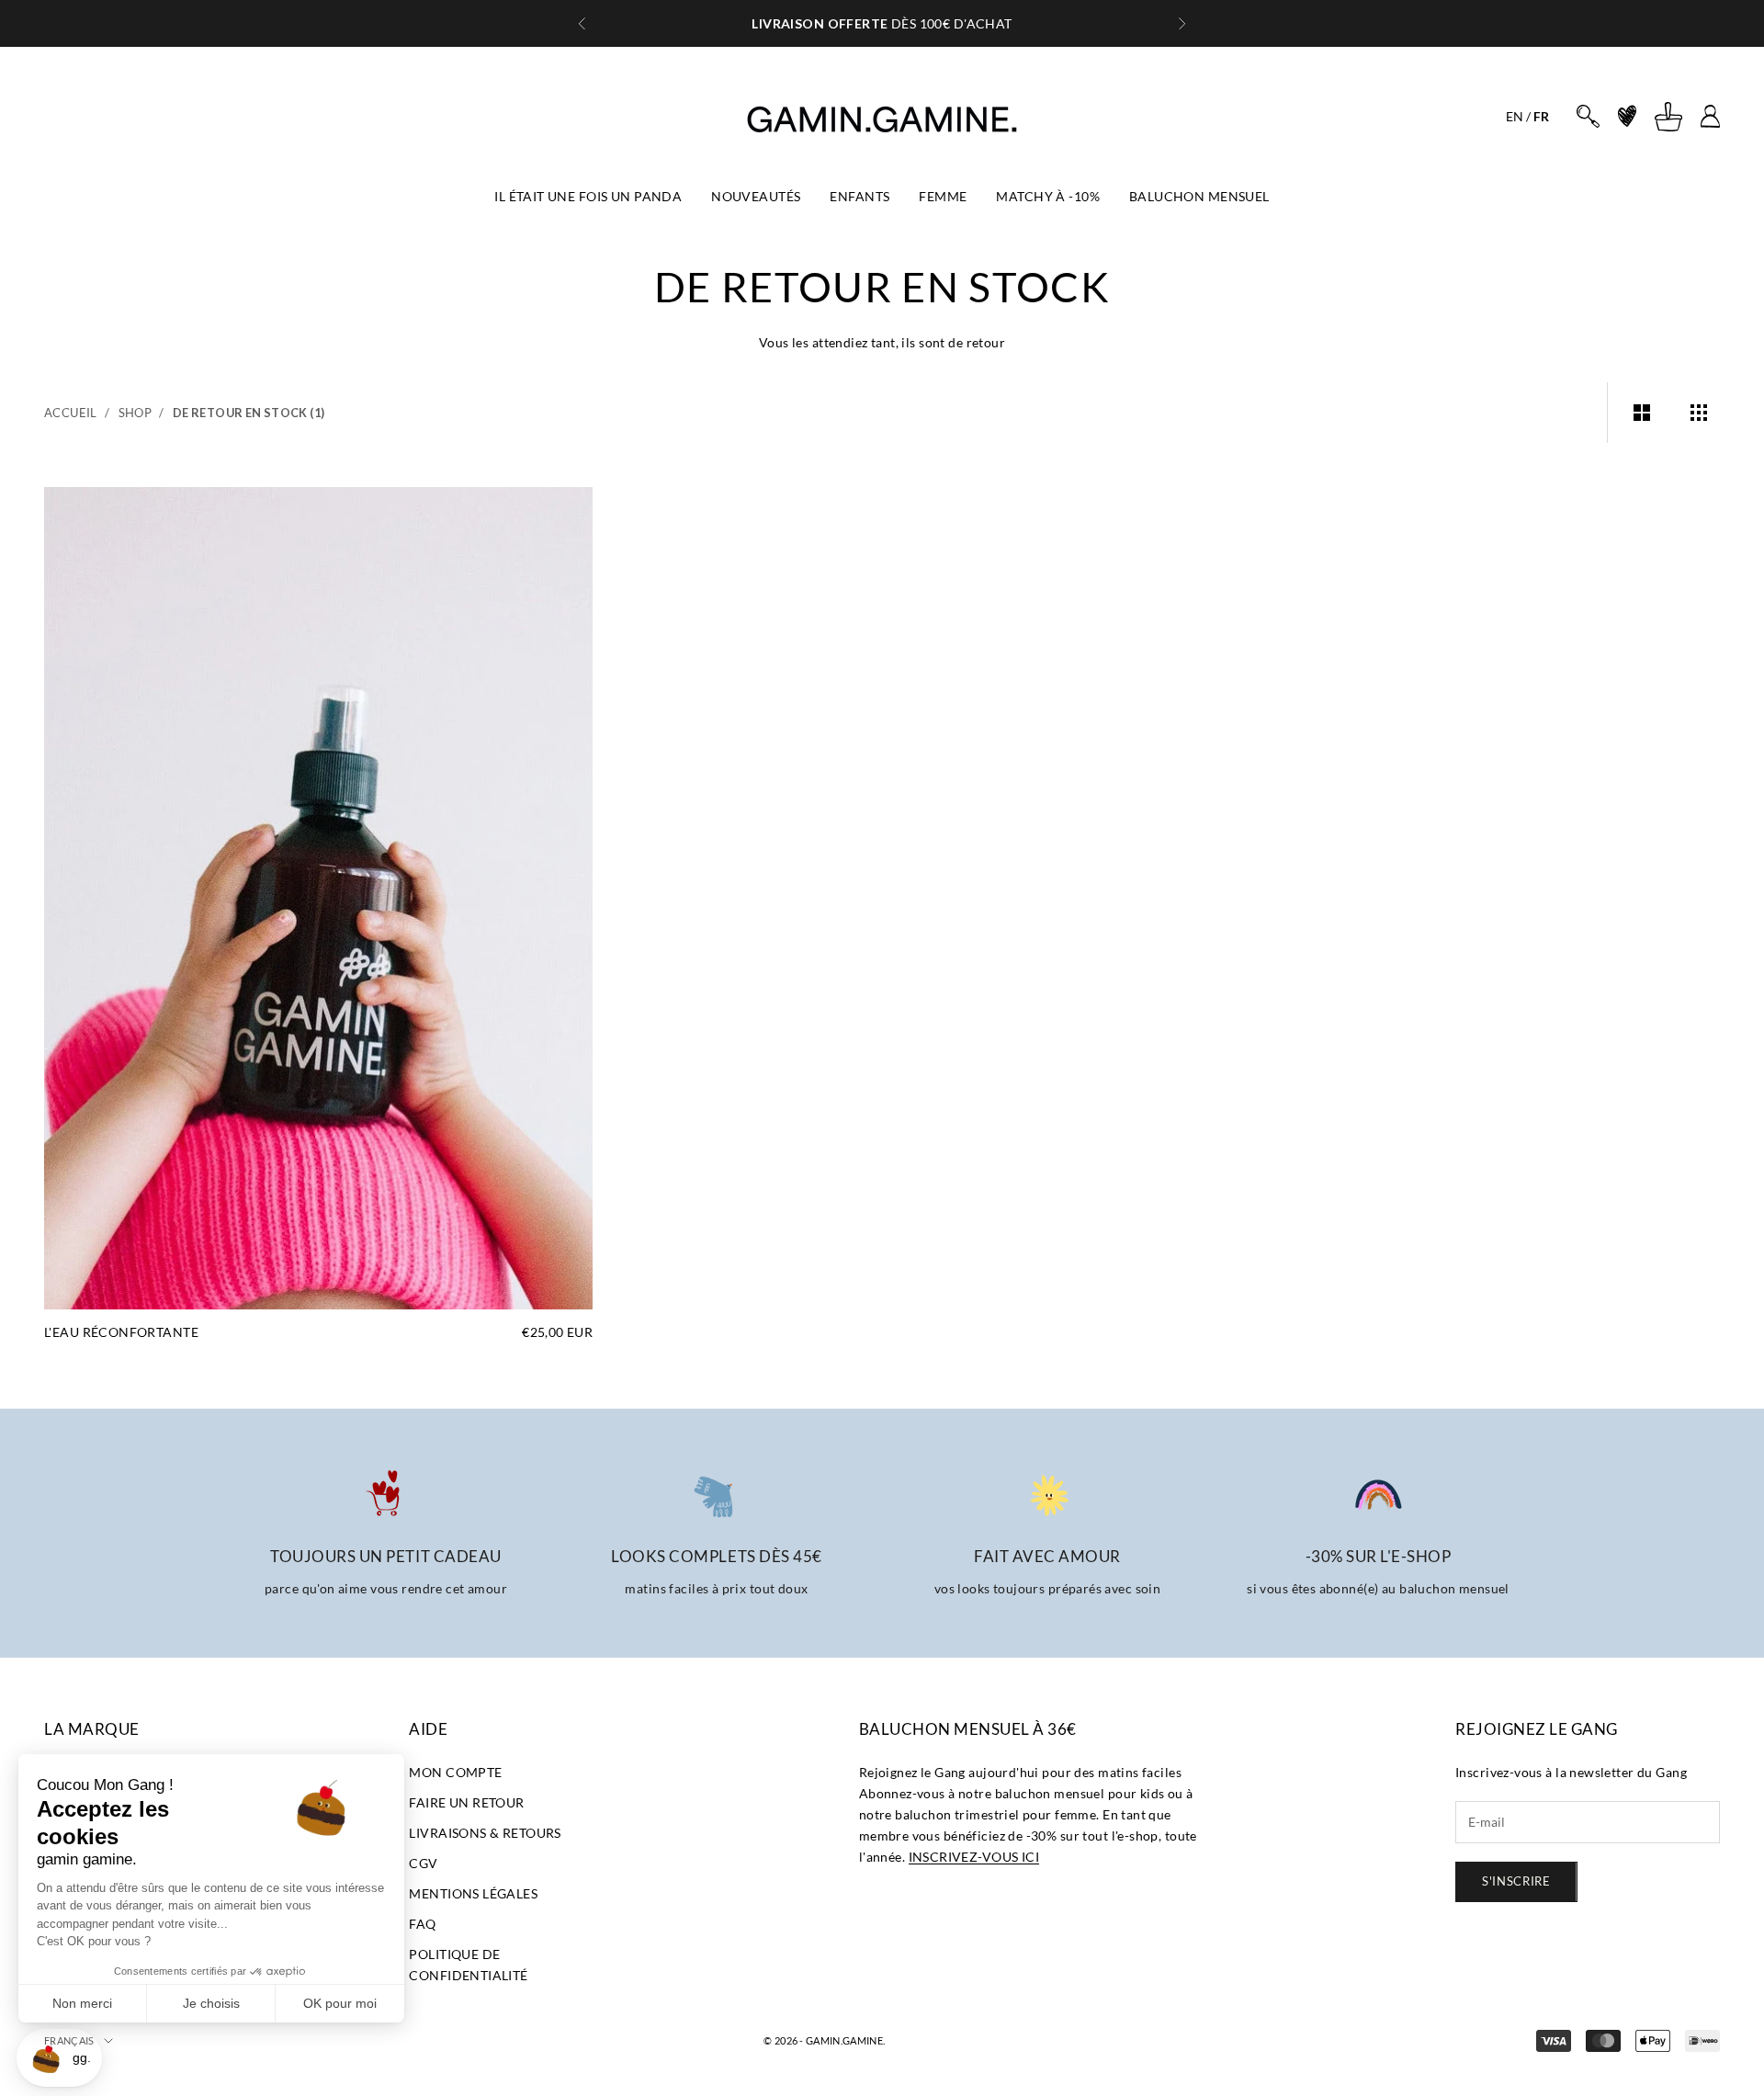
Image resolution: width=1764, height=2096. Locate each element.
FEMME (943, 196)
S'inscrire (1516, 1881)
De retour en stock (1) (249, 413)
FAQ (422, 1924)
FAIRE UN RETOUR (466, 1802)
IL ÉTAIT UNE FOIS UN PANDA (588, 196)
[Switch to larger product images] (1642, 413)
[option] (1515, 116)
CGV (423, 1863)
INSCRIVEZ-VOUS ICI (974, 1857)
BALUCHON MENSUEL (1199, 196)
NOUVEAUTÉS (756, 196)
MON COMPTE (455, 1772)
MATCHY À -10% (1047, 196)
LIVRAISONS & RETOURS (485, 1833)
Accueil (71, 413)
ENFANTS (859, 196)
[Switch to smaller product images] (1699, 413)
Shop (136, 413)
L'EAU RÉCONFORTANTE (121, 1332)
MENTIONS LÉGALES (473, 1893)
